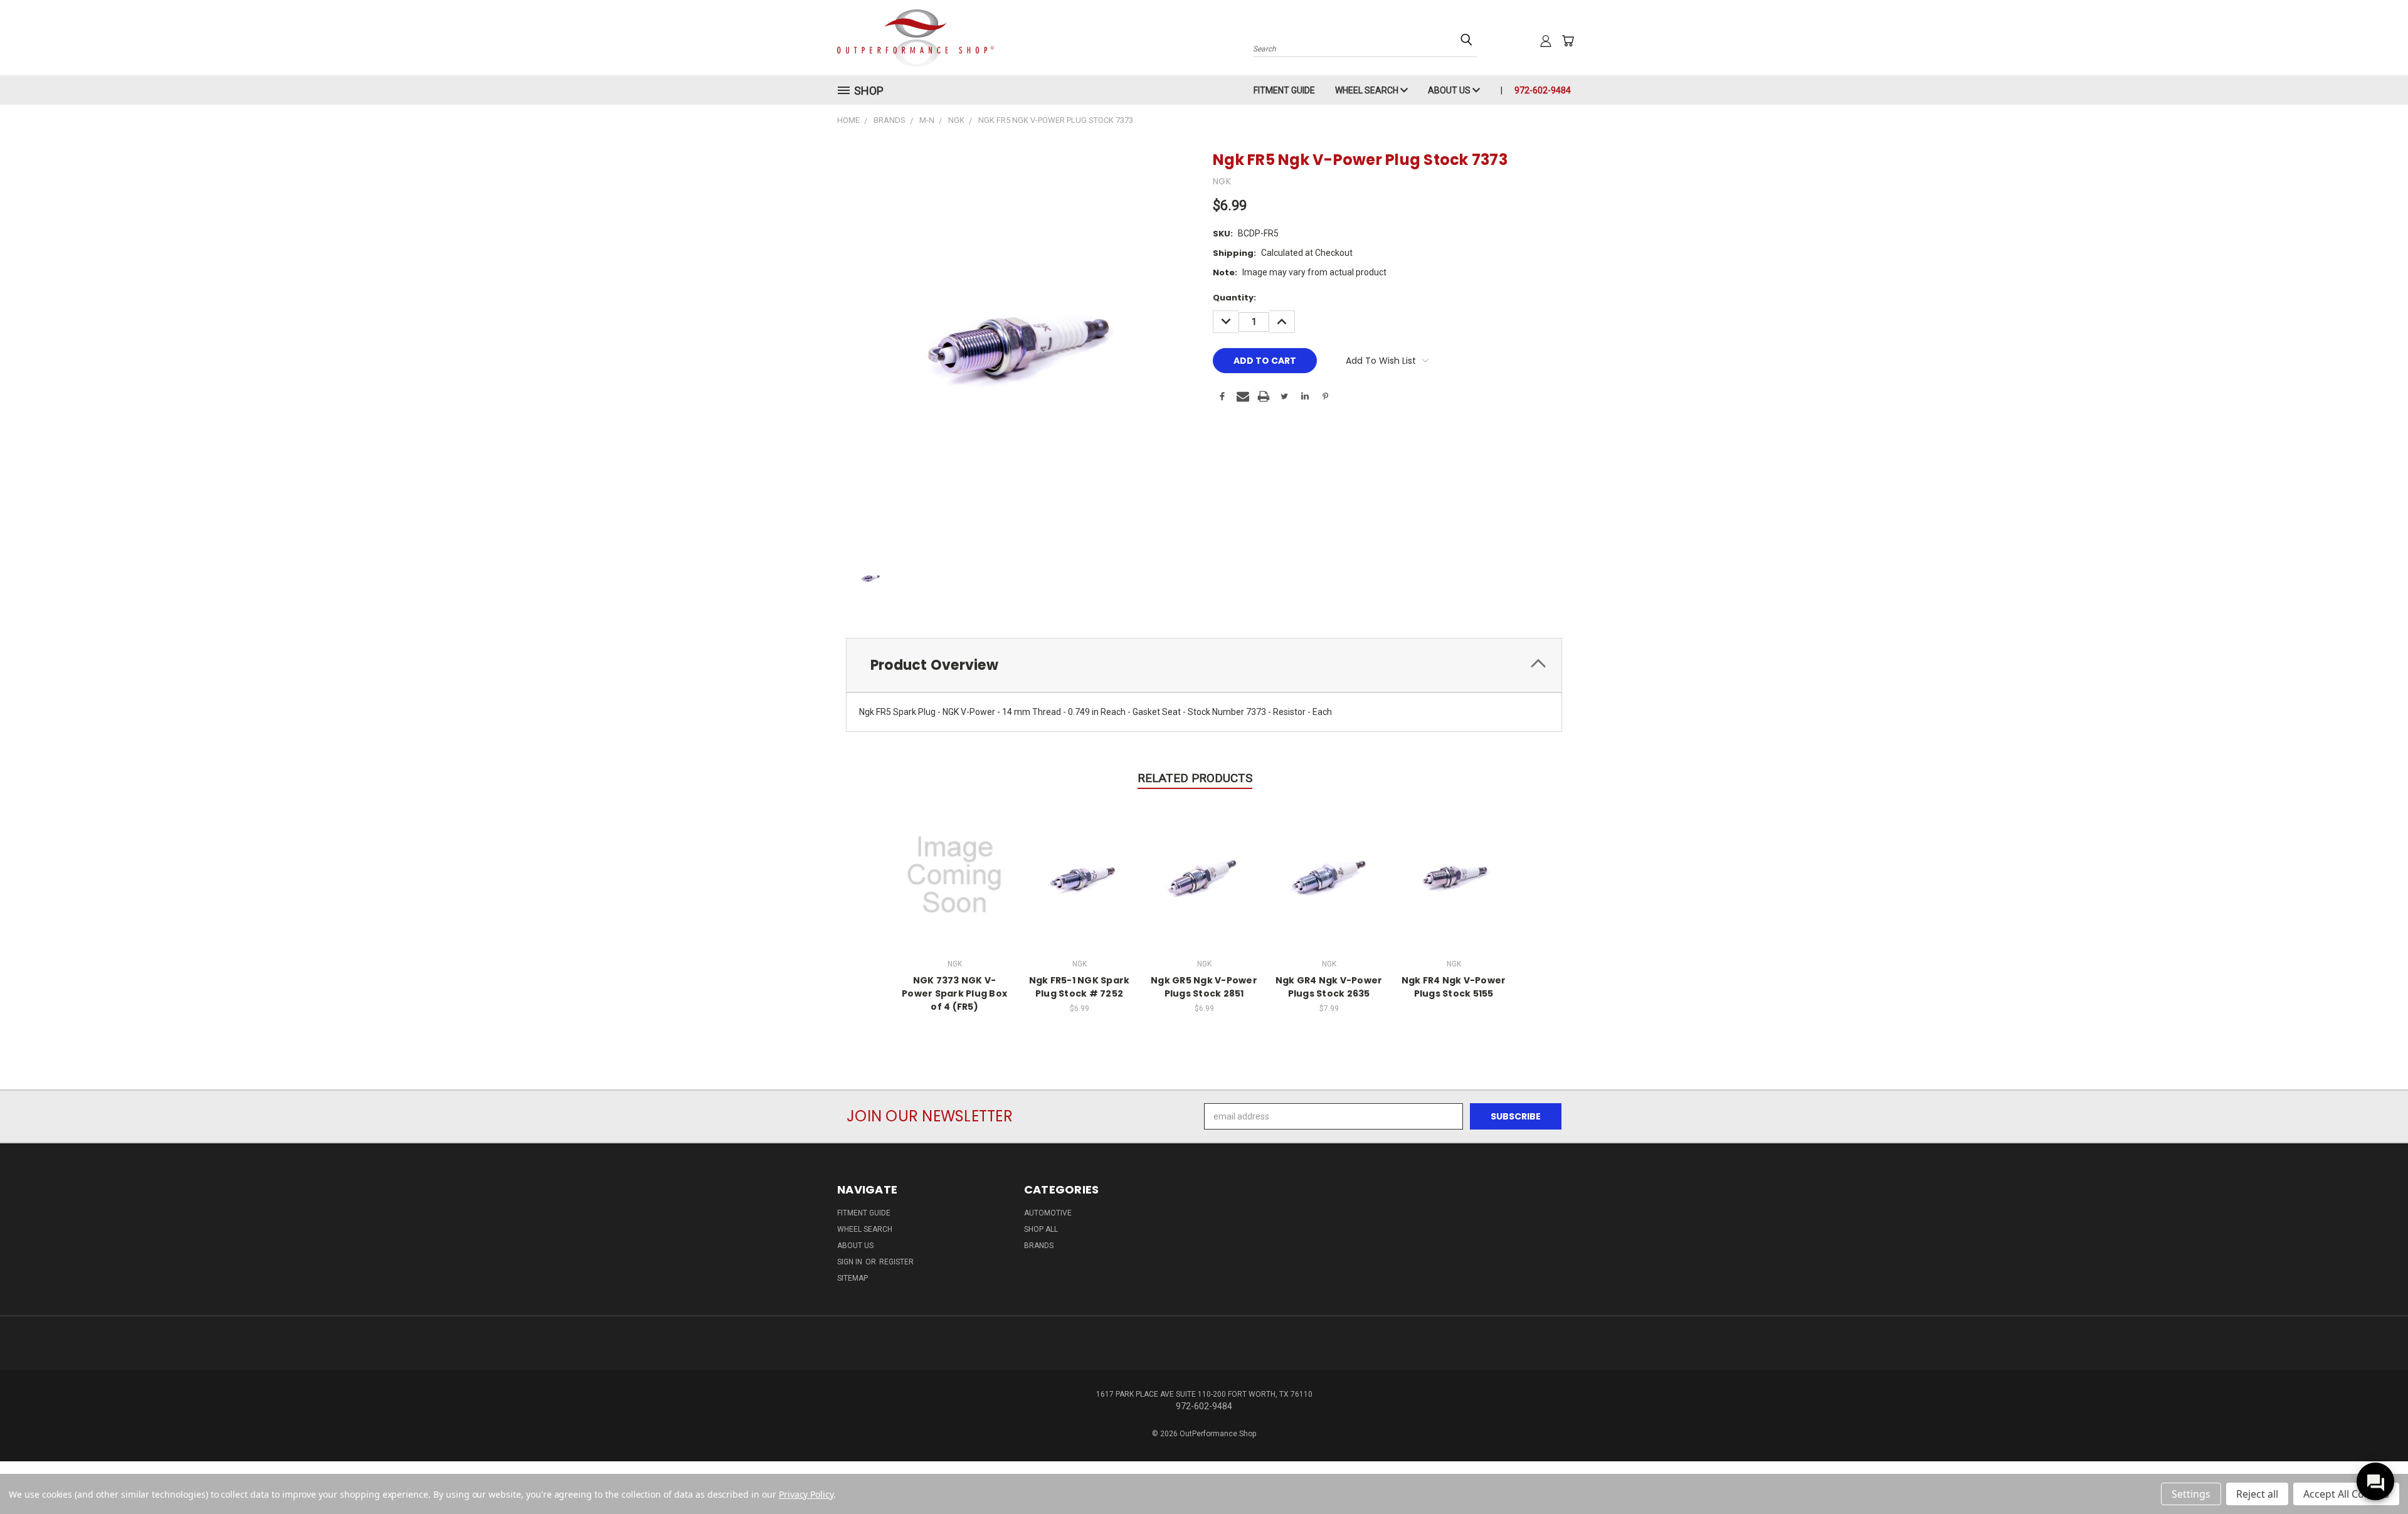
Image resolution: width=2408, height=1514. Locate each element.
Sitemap (853, 1278)
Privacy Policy (806, 1494)
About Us (1450, 90)
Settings (2191, 1494)
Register (896, 1262)
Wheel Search (1368, 90)
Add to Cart (1080, 873)
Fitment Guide (1284, 90)
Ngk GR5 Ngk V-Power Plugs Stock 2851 (1204, 987)
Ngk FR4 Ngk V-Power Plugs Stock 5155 (1454, 987)
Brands (1039, 1246)
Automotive (1048, 1213)
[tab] (1204, 665)
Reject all (2257, 1494)
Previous (2375, 1475)
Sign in (851, 1262)
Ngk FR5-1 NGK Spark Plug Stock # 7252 (1080, 987)
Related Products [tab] (1195, 778)
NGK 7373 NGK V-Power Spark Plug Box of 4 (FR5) (954, 993)
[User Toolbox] (1546, 41)
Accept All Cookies (2346, 1494)
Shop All (1041, 1229)
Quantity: (1234, 298)
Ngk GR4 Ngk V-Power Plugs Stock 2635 (1329, 987)
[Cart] (1568, 41)
